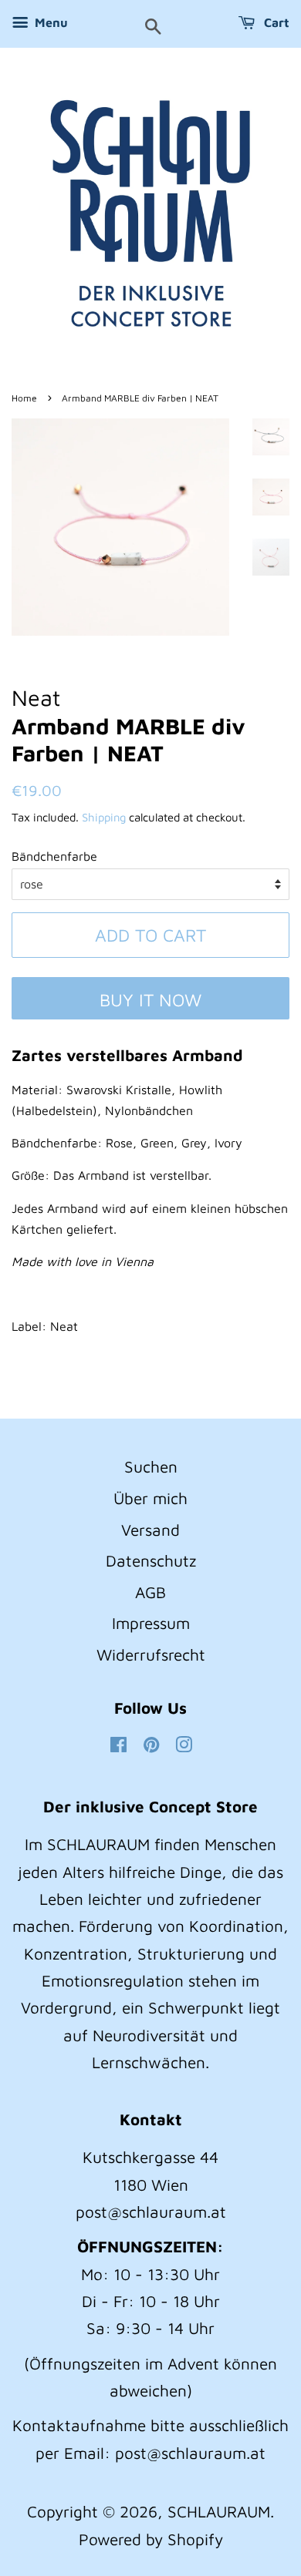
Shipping (104, 817)
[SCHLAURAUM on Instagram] (184, 1745)
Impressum (151, 1623)
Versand (150, 1530)
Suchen (151, 1466)
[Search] (153, 28)
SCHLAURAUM (219, 2511)
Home (24, 398)
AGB (150, 1592)
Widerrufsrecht (151, 1654)
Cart (275, 22)
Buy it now (150, 1000)
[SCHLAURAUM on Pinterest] (151, 1745)
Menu (50, 22)
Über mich (150, 1498)
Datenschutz (151, 1560)
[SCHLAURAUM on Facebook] (118, 1745)
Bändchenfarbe (54, 856)
